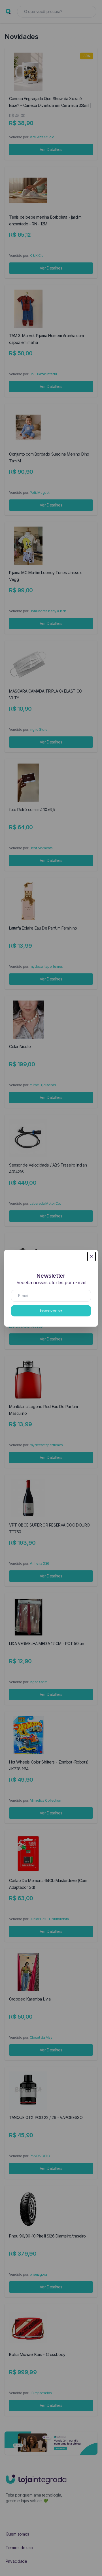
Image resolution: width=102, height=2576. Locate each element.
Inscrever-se (51, 1311)
